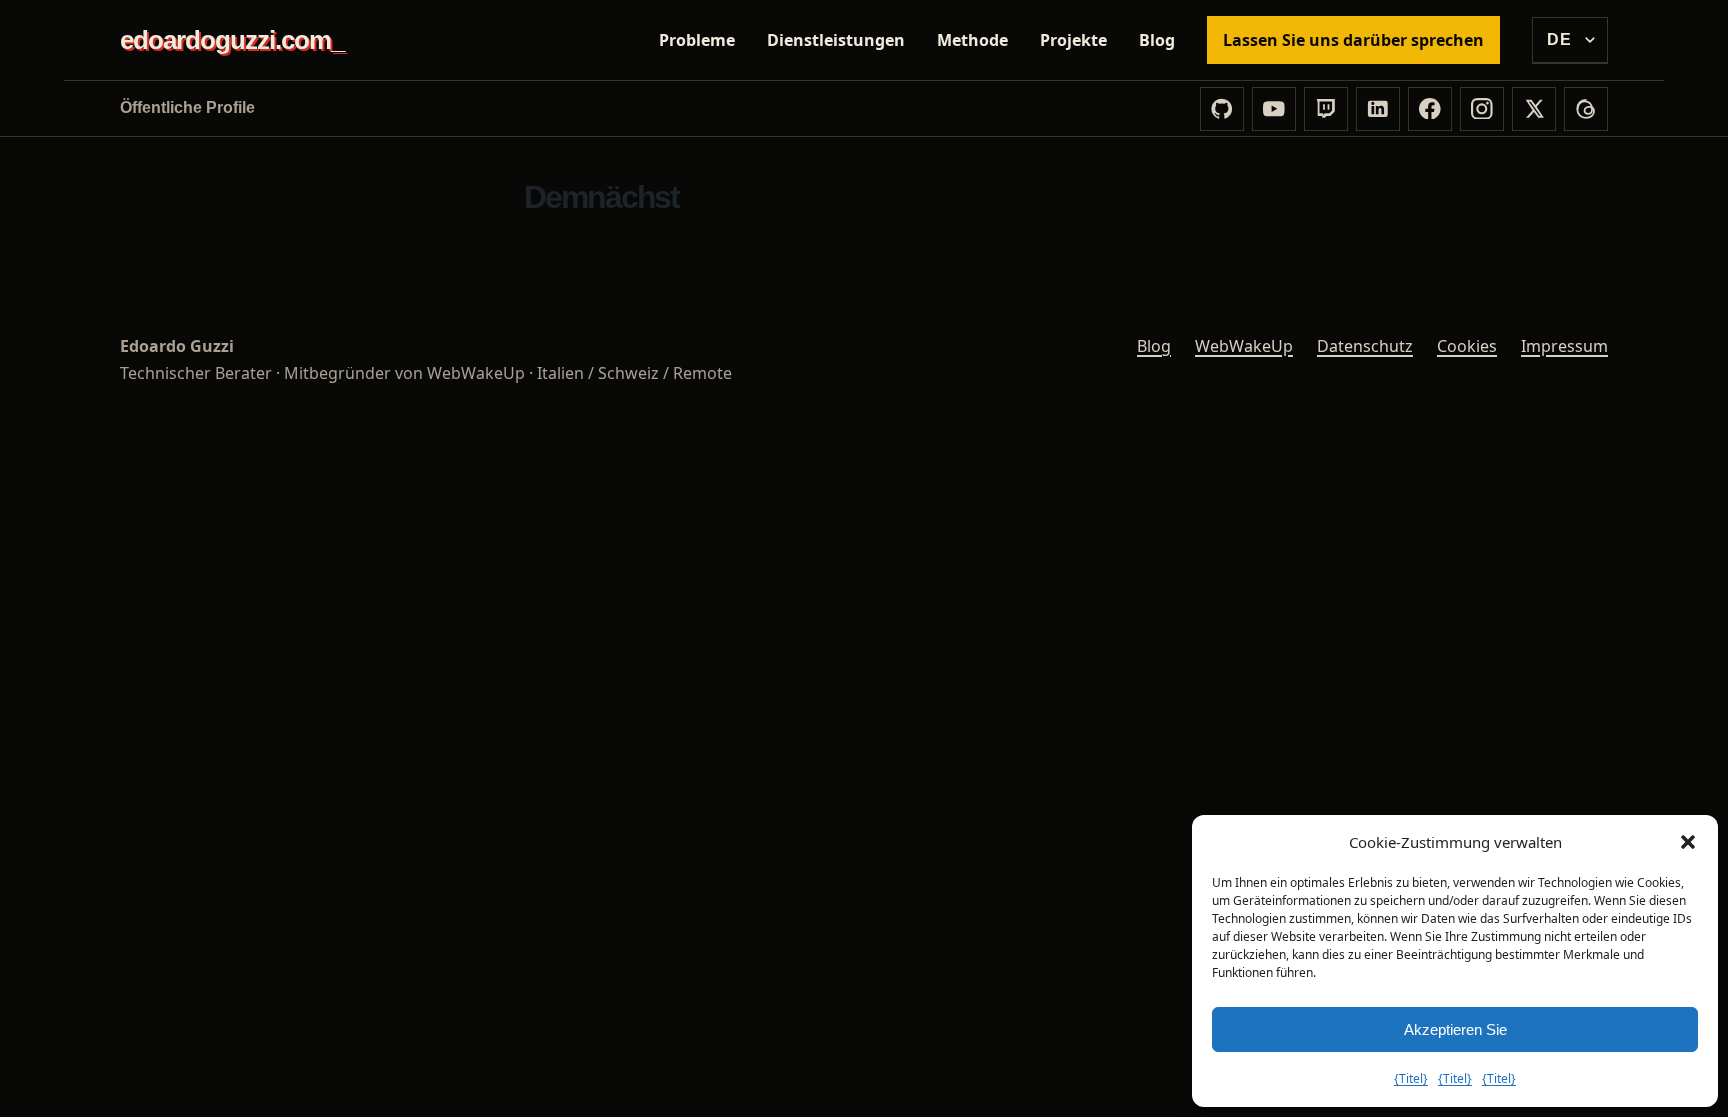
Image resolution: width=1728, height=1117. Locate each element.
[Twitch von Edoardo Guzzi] (1326, 109)
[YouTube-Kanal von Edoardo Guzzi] (1274, 109)
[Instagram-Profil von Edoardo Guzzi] (1482, 109)
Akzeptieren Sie (1455, 1029)
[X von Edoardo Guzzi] (1534, 109)
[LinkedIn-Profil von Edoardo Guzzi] (1378, 109)
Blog (1157, 40)
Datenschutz (1365, 346)
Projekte (1073, 40)
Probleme (697, 40)
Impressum (1564, 346)
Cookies (1467, 346)
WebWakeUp (1244, 346)
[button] (1688, 842)
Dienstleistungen (836, 40)
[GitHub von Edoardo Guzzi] (1222, 109)
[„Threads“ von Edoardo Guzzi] (1586, 109)
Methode (972, 40)
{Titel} (1411, 1078)
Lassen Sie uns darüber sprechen (1353, 40)
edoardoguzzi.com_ (232, 40)
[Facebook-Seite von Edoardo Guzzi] (1430, 109)
